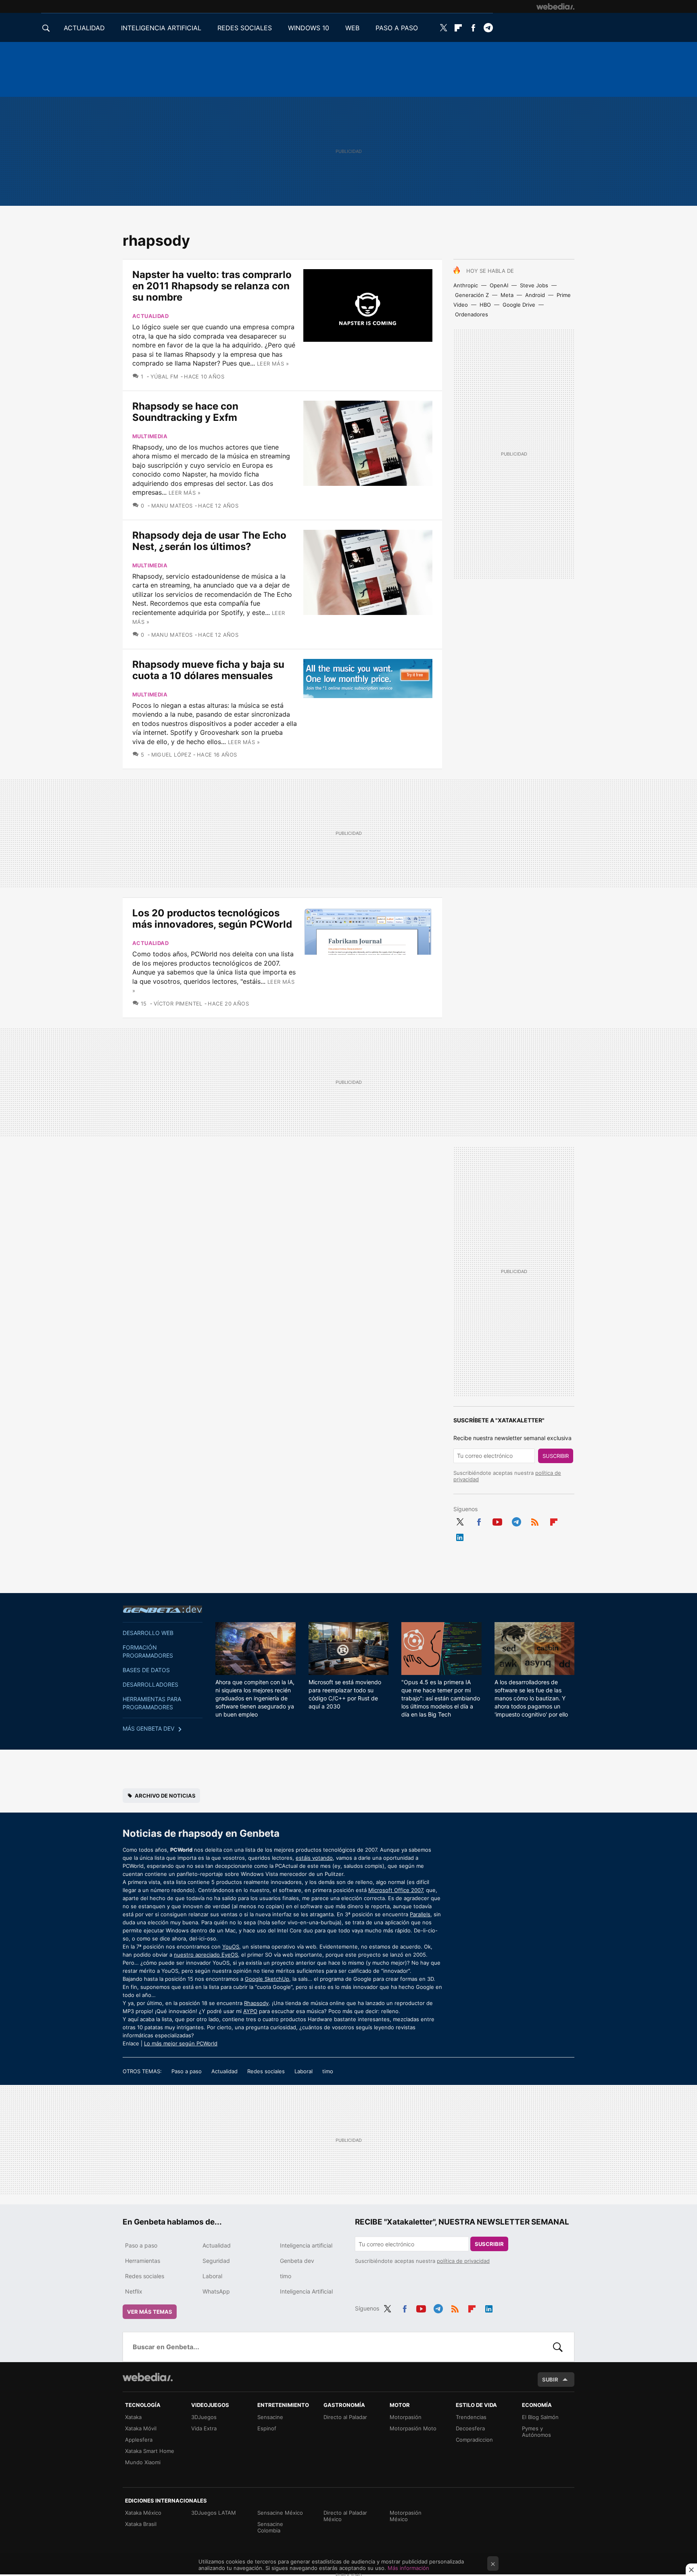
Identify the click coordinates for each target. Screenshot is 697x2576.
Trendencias (471, 2417)
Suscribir (556, 1456)
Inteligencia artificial (306, 2245)
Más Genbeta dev (148, 1728)
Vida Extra (204, 2428)
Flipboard (458, 28)
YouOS (231, 1947)
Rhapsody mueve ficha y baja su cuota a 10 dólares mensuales (208, 670)
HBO (485, 305)
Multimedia (150, 436)
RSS (535, 1520)
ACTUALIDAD (84, 28)
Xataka (133, 2417)
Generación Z (472, 295)
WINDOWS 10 (309, 28)
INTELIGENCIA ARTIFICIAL (161, 28)
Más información (408, 2568)
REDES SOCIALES (245, 28)
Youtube (497, 1520)
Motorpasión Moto (413, 2428)
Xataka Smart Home (150, 2451)
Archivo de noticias (165, 1796)
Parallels (420, 1914)
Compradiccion (474, 2440)
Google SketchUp (267, 1979)
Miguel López (171, 755)
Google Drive (519, 305)
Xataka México (143, 2513)
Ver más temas (150, 2312)
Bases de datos (146, 1670)
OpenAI (499, 285)
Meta (507, 295)
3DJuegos (204, 2417)
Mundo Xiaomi (143, 2462)
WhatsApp (216, 2291)
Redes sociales (266, 2071)
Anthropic (466, 285)
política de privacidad (463, 2261)
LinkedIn (460, 1536)
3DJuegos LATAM (214, 2513)
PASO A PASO (397, 28)
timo (328, 2071)
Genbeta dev (163, 1609)
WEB (352, 28)
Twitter (443, 28)
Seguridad (216, 2261)
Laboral (304, 2071)
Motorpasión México (406, 2516)
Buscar (558, 2347)
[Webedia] (555, 6)
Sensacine (270, 2417)
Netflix (134, 2291)
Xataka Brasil (141, 2524)
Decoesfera (470, 2428)
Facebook (473, 28)
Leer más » (273, 364)
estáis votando (314, 1858)
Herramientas (143, 2261)
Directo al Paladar (345, 2417)
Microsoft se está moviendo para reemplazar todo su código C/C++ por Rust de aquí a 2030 (345, 1694)
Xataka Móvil (141, 2428)
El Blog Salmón (540, 2417)
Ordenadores (472, 314)
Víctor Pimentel (178, 1004)
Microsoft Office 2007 (395, 1890)
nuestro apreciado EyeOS (206, 1955)
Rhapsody (256, 2003)
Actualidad (150, 316)
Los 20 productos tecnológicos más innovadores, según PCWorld (212, 919)
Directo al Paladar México (345, 2516)
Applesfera (139, 2440)
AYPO (250, 2011)
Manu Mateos (172, 506)
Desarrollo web (148, 1633)
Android (535, 295)
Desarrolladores (150, 1684)
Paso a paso (187, 2071)
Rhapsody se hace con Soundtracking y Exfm (185, 412)
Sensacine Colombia (270, 2527)
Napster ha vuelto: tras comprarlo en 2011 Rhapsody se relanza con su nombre (212, 286)
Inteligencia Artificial (306, 2291)
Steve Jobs (534, 285)
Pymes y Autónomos (536, 2432)
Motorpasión (406, 2417)
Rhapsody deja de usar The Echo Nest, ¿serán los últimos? (209, 541)
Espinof (267, 2428)
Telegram (488, 28)
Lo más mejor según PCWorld (181, 2043)
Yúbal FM (165, 376)
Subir (550, 2379)
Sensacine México (280, 2513)
